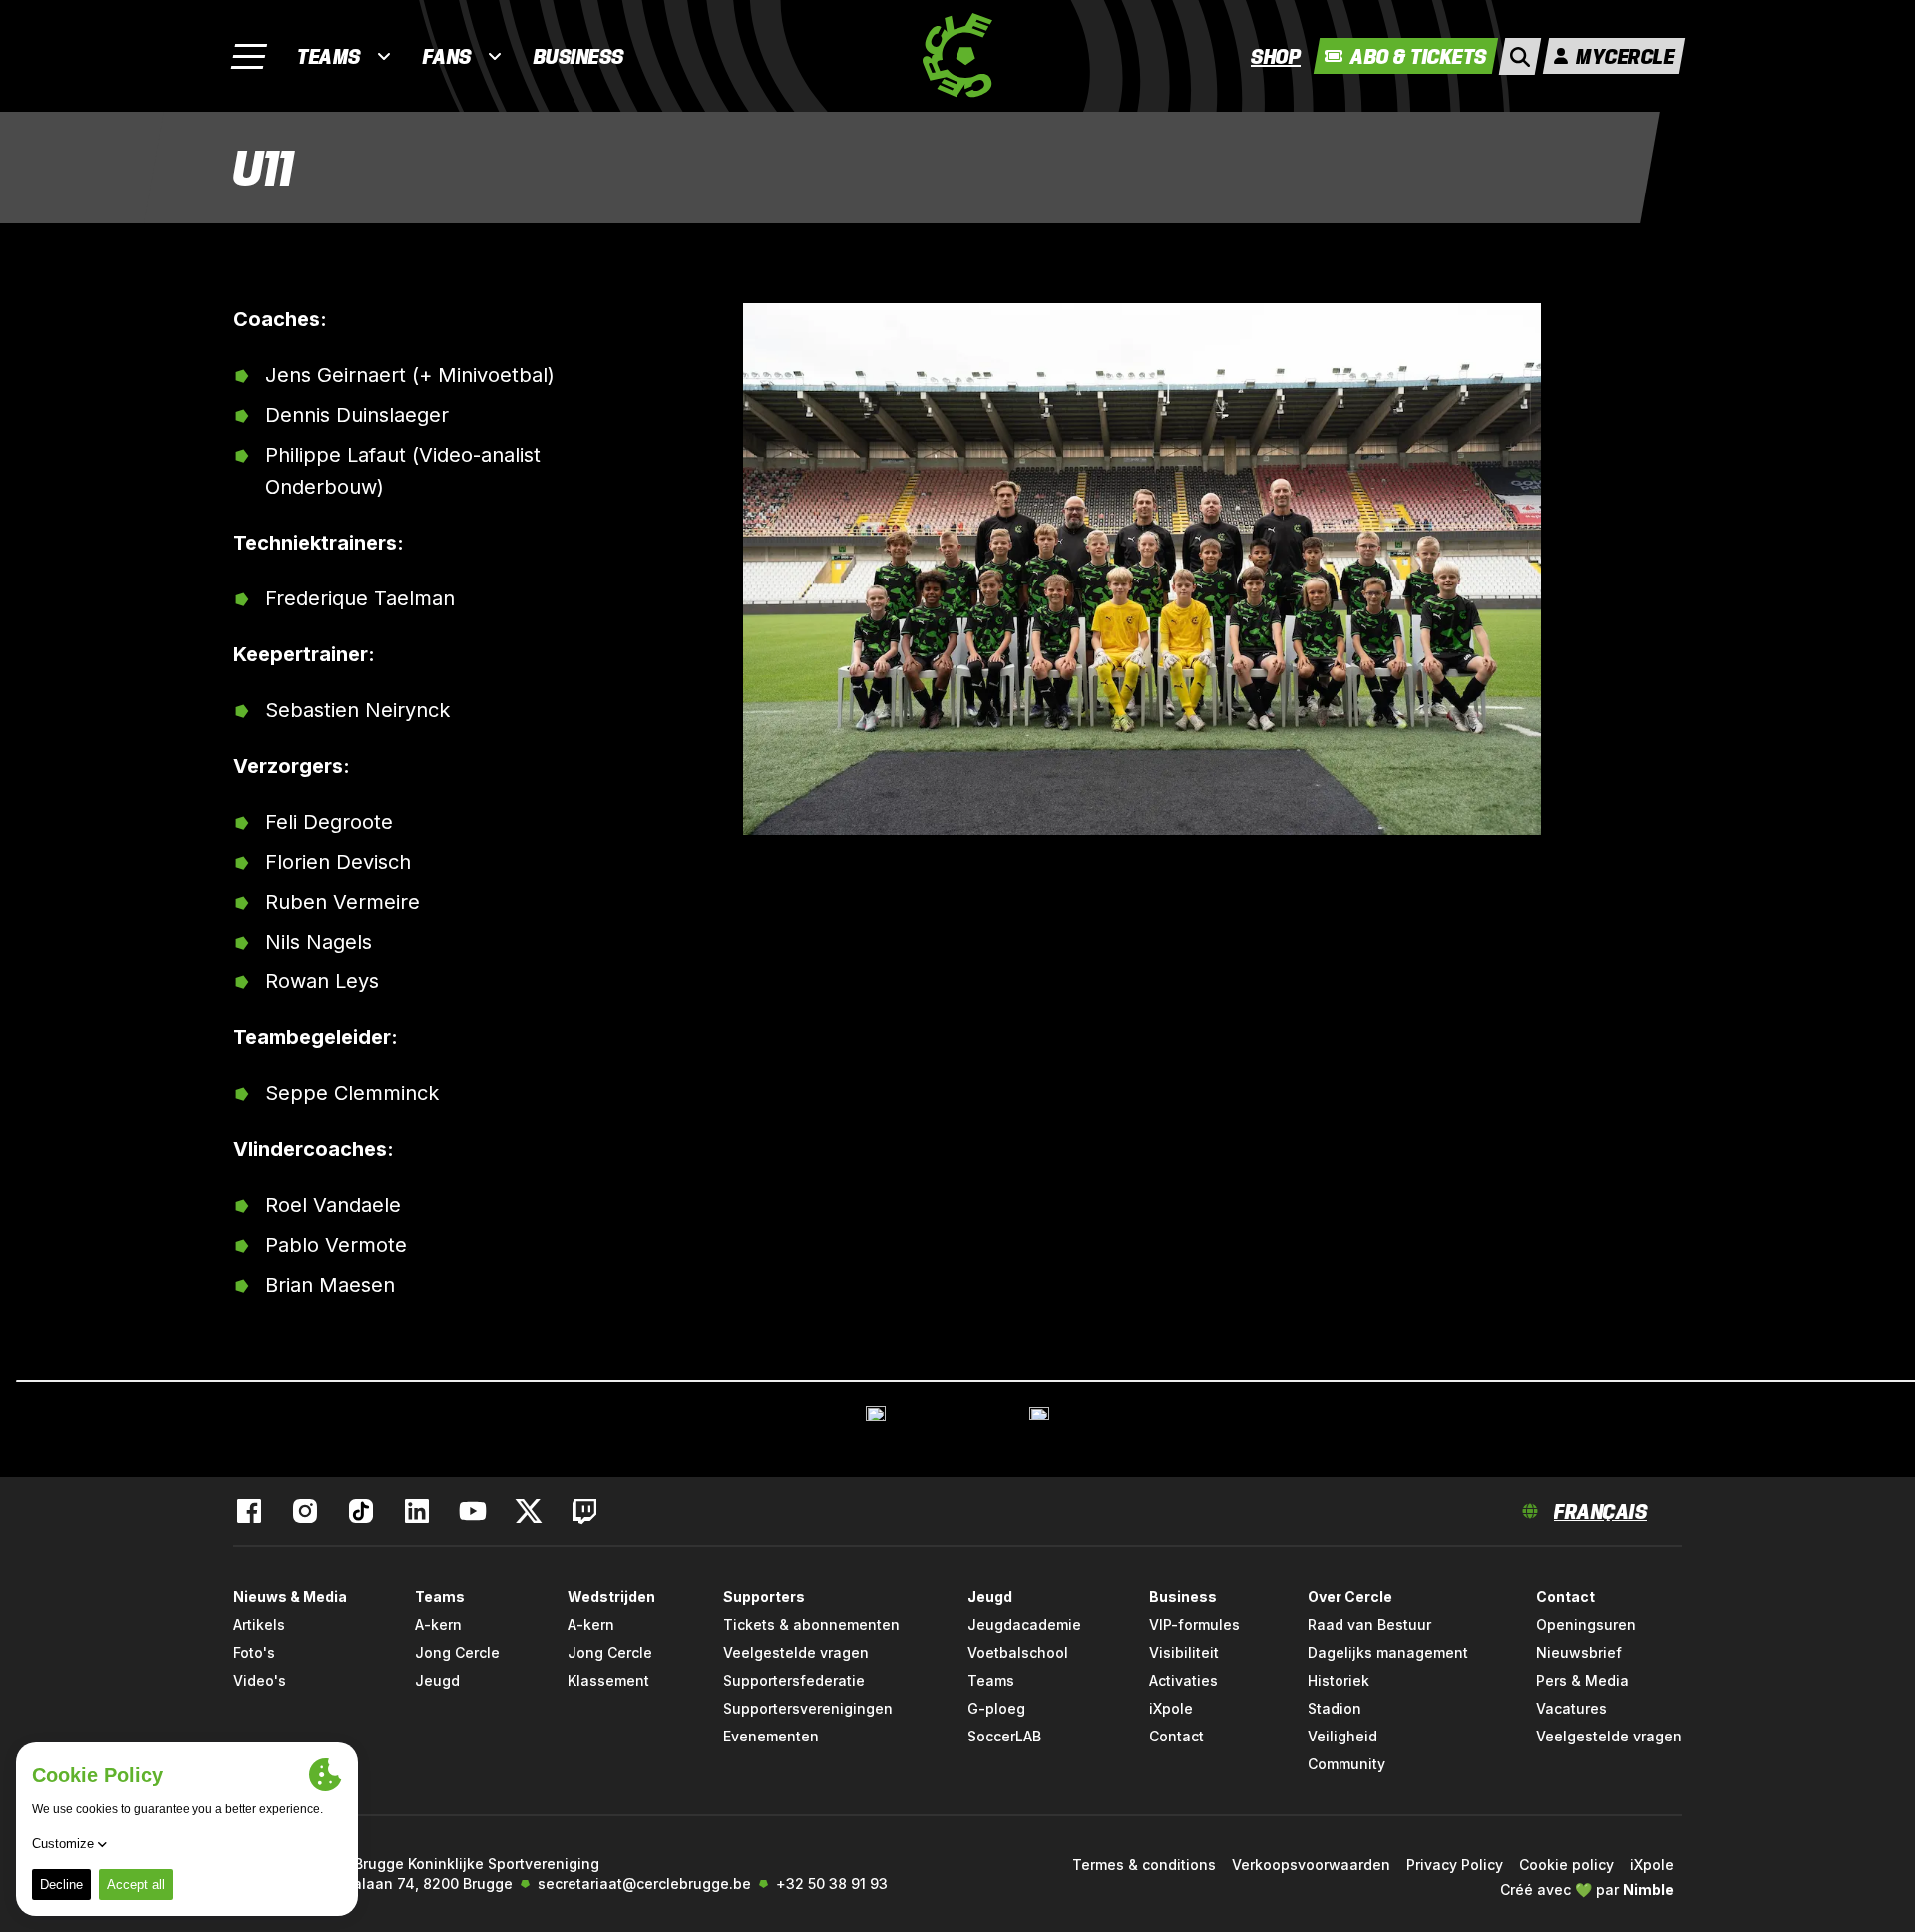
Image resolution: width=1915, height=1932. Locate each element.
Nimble (1648, 1890)
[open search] (1520, 56)
